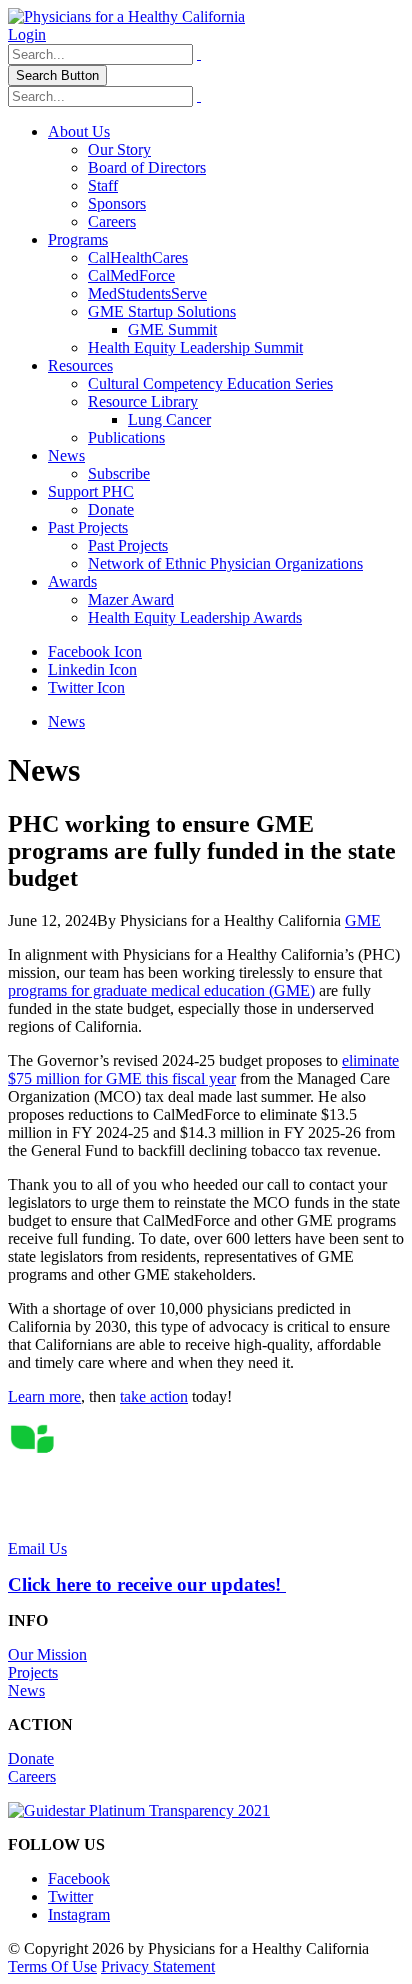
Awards (72, 581)
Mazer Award (131, 599)
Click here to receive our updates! (147, 1584)
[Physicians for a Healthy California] (126, 16)
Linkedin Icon (92, 669)
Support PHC (91, 491)
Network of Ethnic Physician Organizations (225, 563)
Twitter (70, 1896)
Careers (112, 221)
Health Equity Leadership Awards (195, 617)
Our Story (119, 149)
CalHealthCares (138, 257)
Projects (33, 1672)
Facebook (79, 1878)
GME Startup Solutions (162, 311)
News (66, 455)
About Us (79, 131)
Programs (78, 239)
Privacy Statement (158, 1966)
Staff (103, 185)
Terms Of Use (52, 1966)
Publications (126, 437)
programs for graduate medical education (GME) (161, 990)
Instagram (79, 1914)
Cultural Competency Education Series (210, 383)
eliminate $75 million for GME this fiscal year (203, 1069)
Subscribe (119, 473)
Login (27, 34)
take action (154, 1396)
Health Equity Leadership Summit (195, 347)
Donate (111, 509)
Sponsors (117, 203)
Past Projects (88, 527)
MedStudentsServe (147, 293)
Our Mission (47, 1654)
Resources (80, 365)
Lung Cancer (169, 419)
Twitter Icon (86, 687)
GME (363, 920)
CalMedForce (131, 275)
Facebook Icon (95, 651)
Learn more (44, 1396)
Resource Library (143, 401)
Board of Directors (147, 167)
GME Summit (172, 329)
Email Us (37, 1548)
